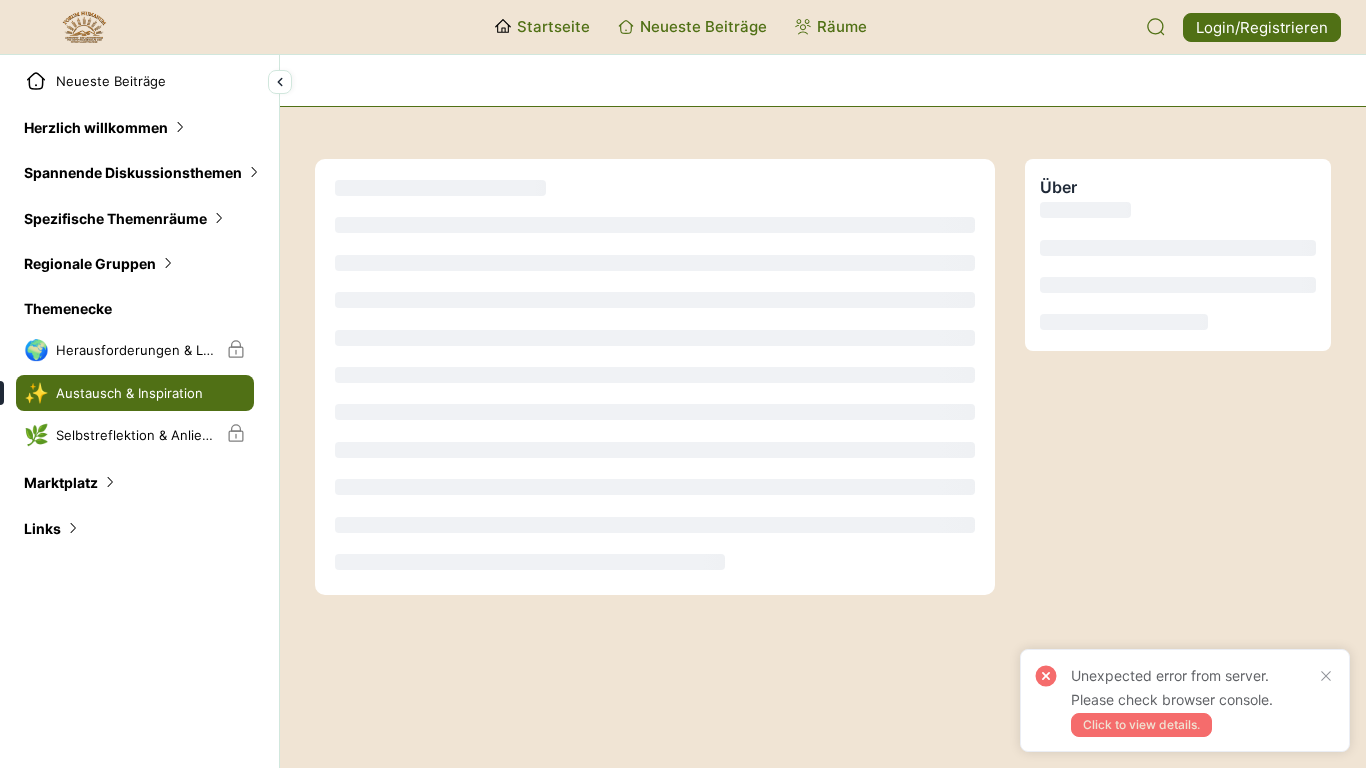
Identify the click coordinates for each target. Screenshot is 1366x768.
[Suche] (1156, 27)
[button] (105, 127)
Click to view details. (1141, 724)
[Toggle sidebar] (280, 82)
